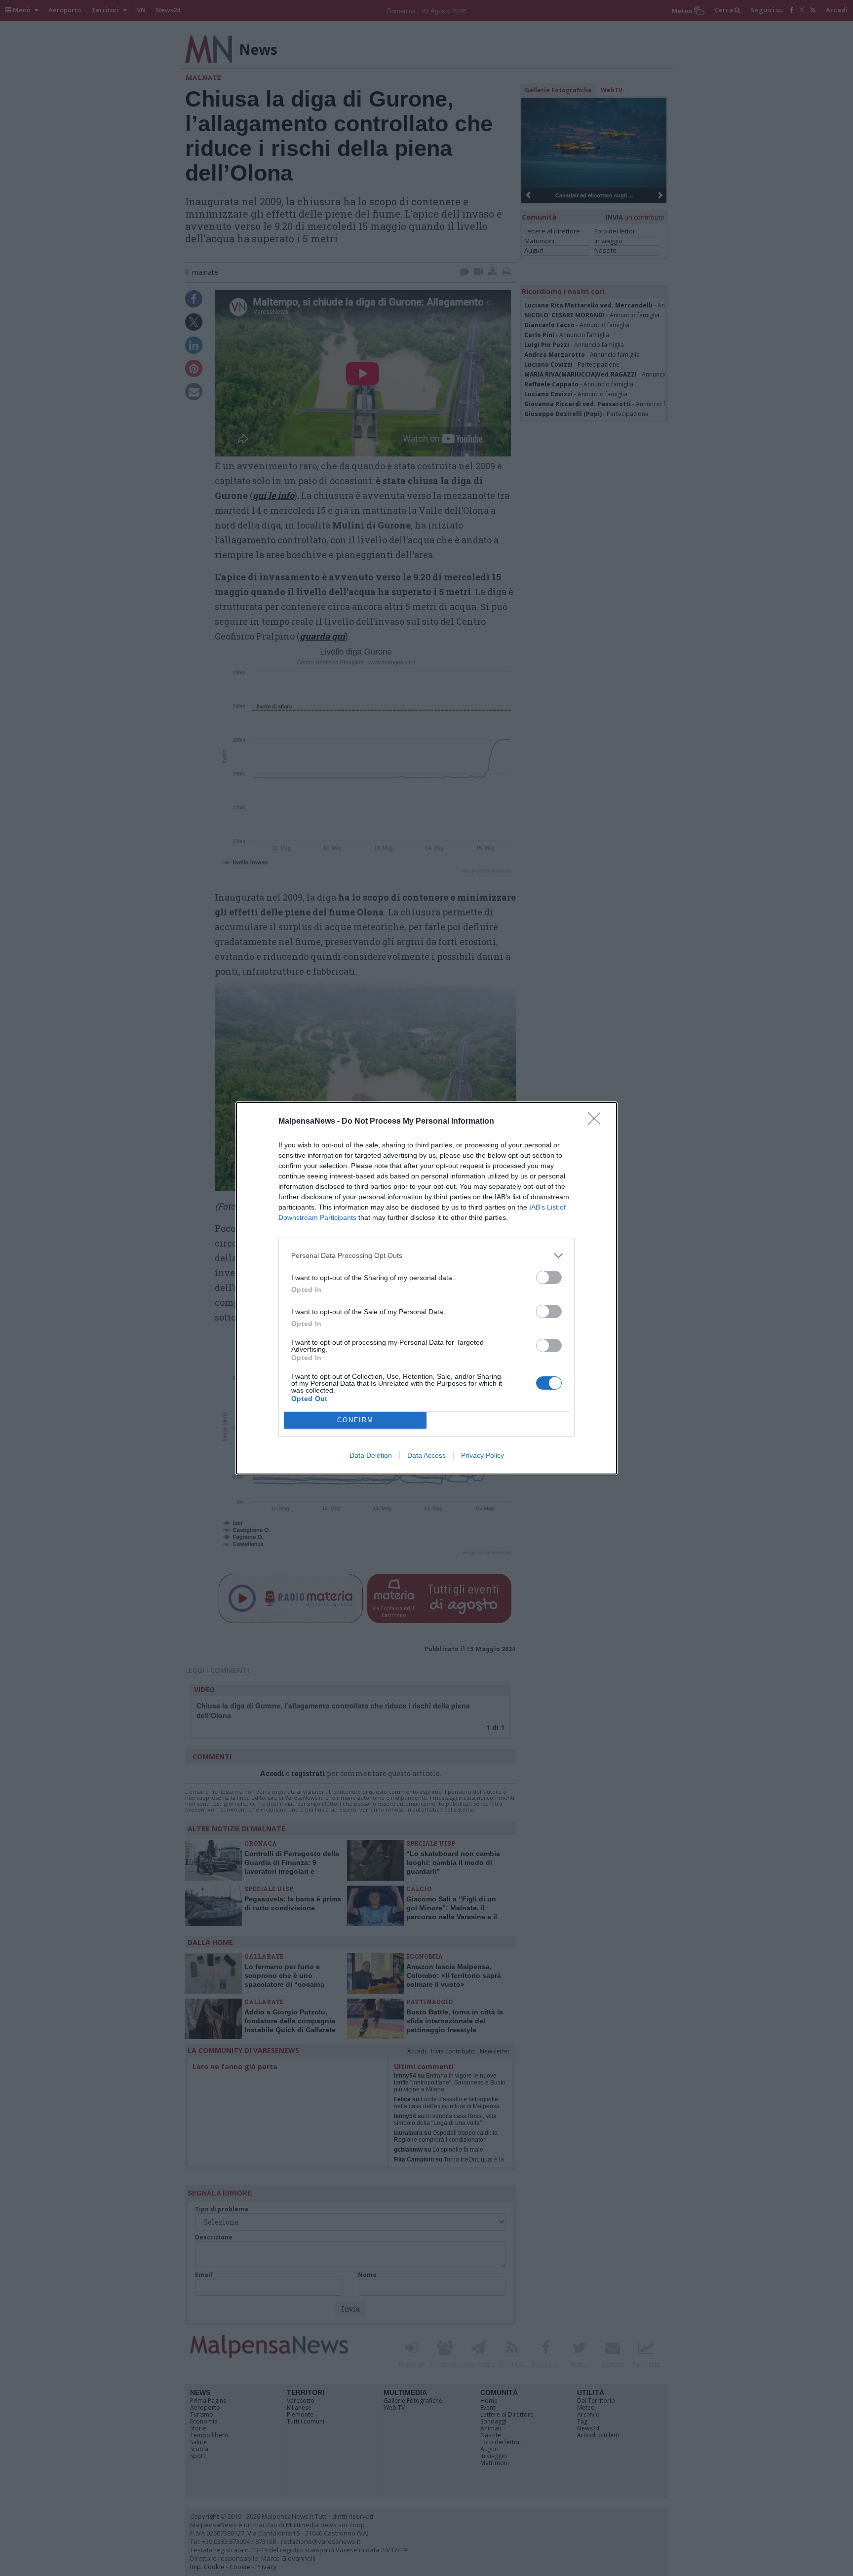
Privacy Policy (483, 1455)
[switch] (549, 1277)
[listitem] (426, 1256)
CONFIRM (355, 1420)
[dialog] (426, 1288)
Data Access (426, 1455)
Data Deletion (371, 1455)
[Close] (597, 1122)
